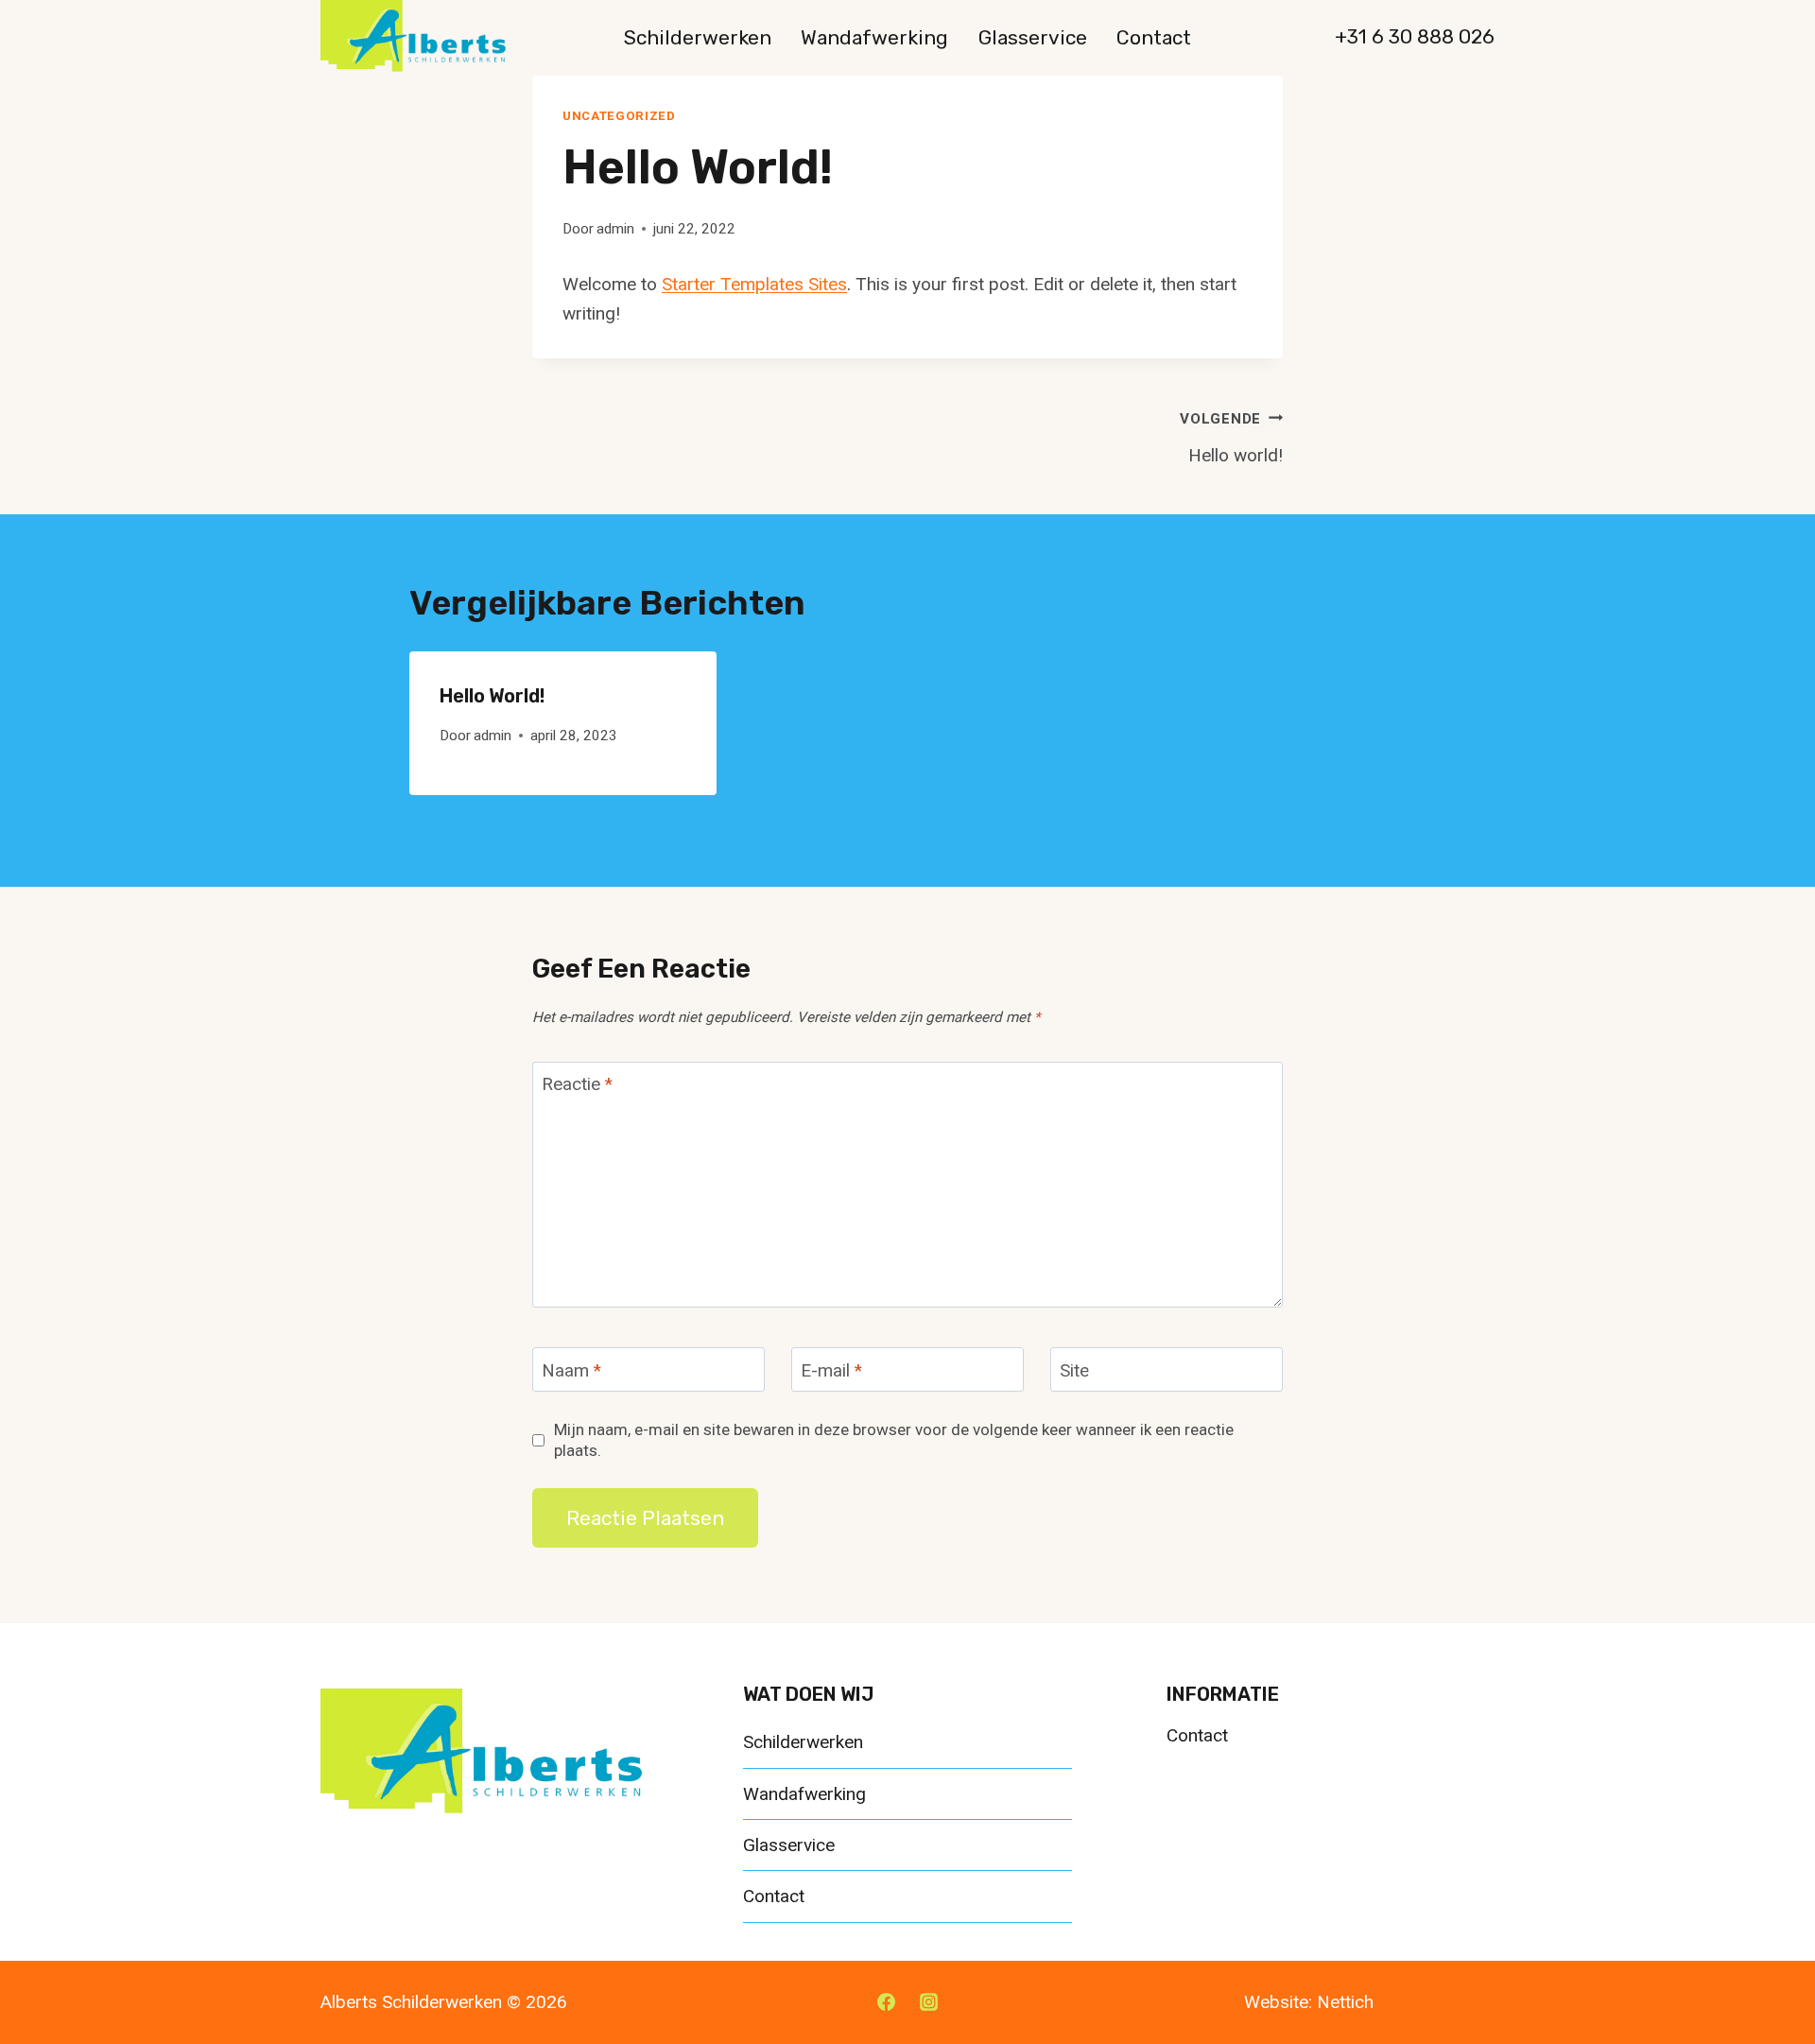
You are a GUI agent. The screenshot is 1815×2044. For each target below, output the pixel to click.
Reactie (577, 1084)
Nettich (1345, 2002)
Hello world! (1231, 438)
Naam (571, 1369)
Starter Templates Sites (754, 284)
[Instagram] (929, 2002)
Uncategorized (619, 116)
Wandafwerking (874, 37)
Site (1074, 1369)
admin (615, 229)
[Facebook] (886, 2002)
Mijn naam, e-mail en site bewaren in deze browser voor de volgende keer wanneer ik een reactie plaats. (894, 1440)
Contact (1154, 37)
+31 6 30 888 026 (1415, 36)
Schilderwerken (698, 37)
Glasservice (1033, 37)
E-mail (831, 1369)
